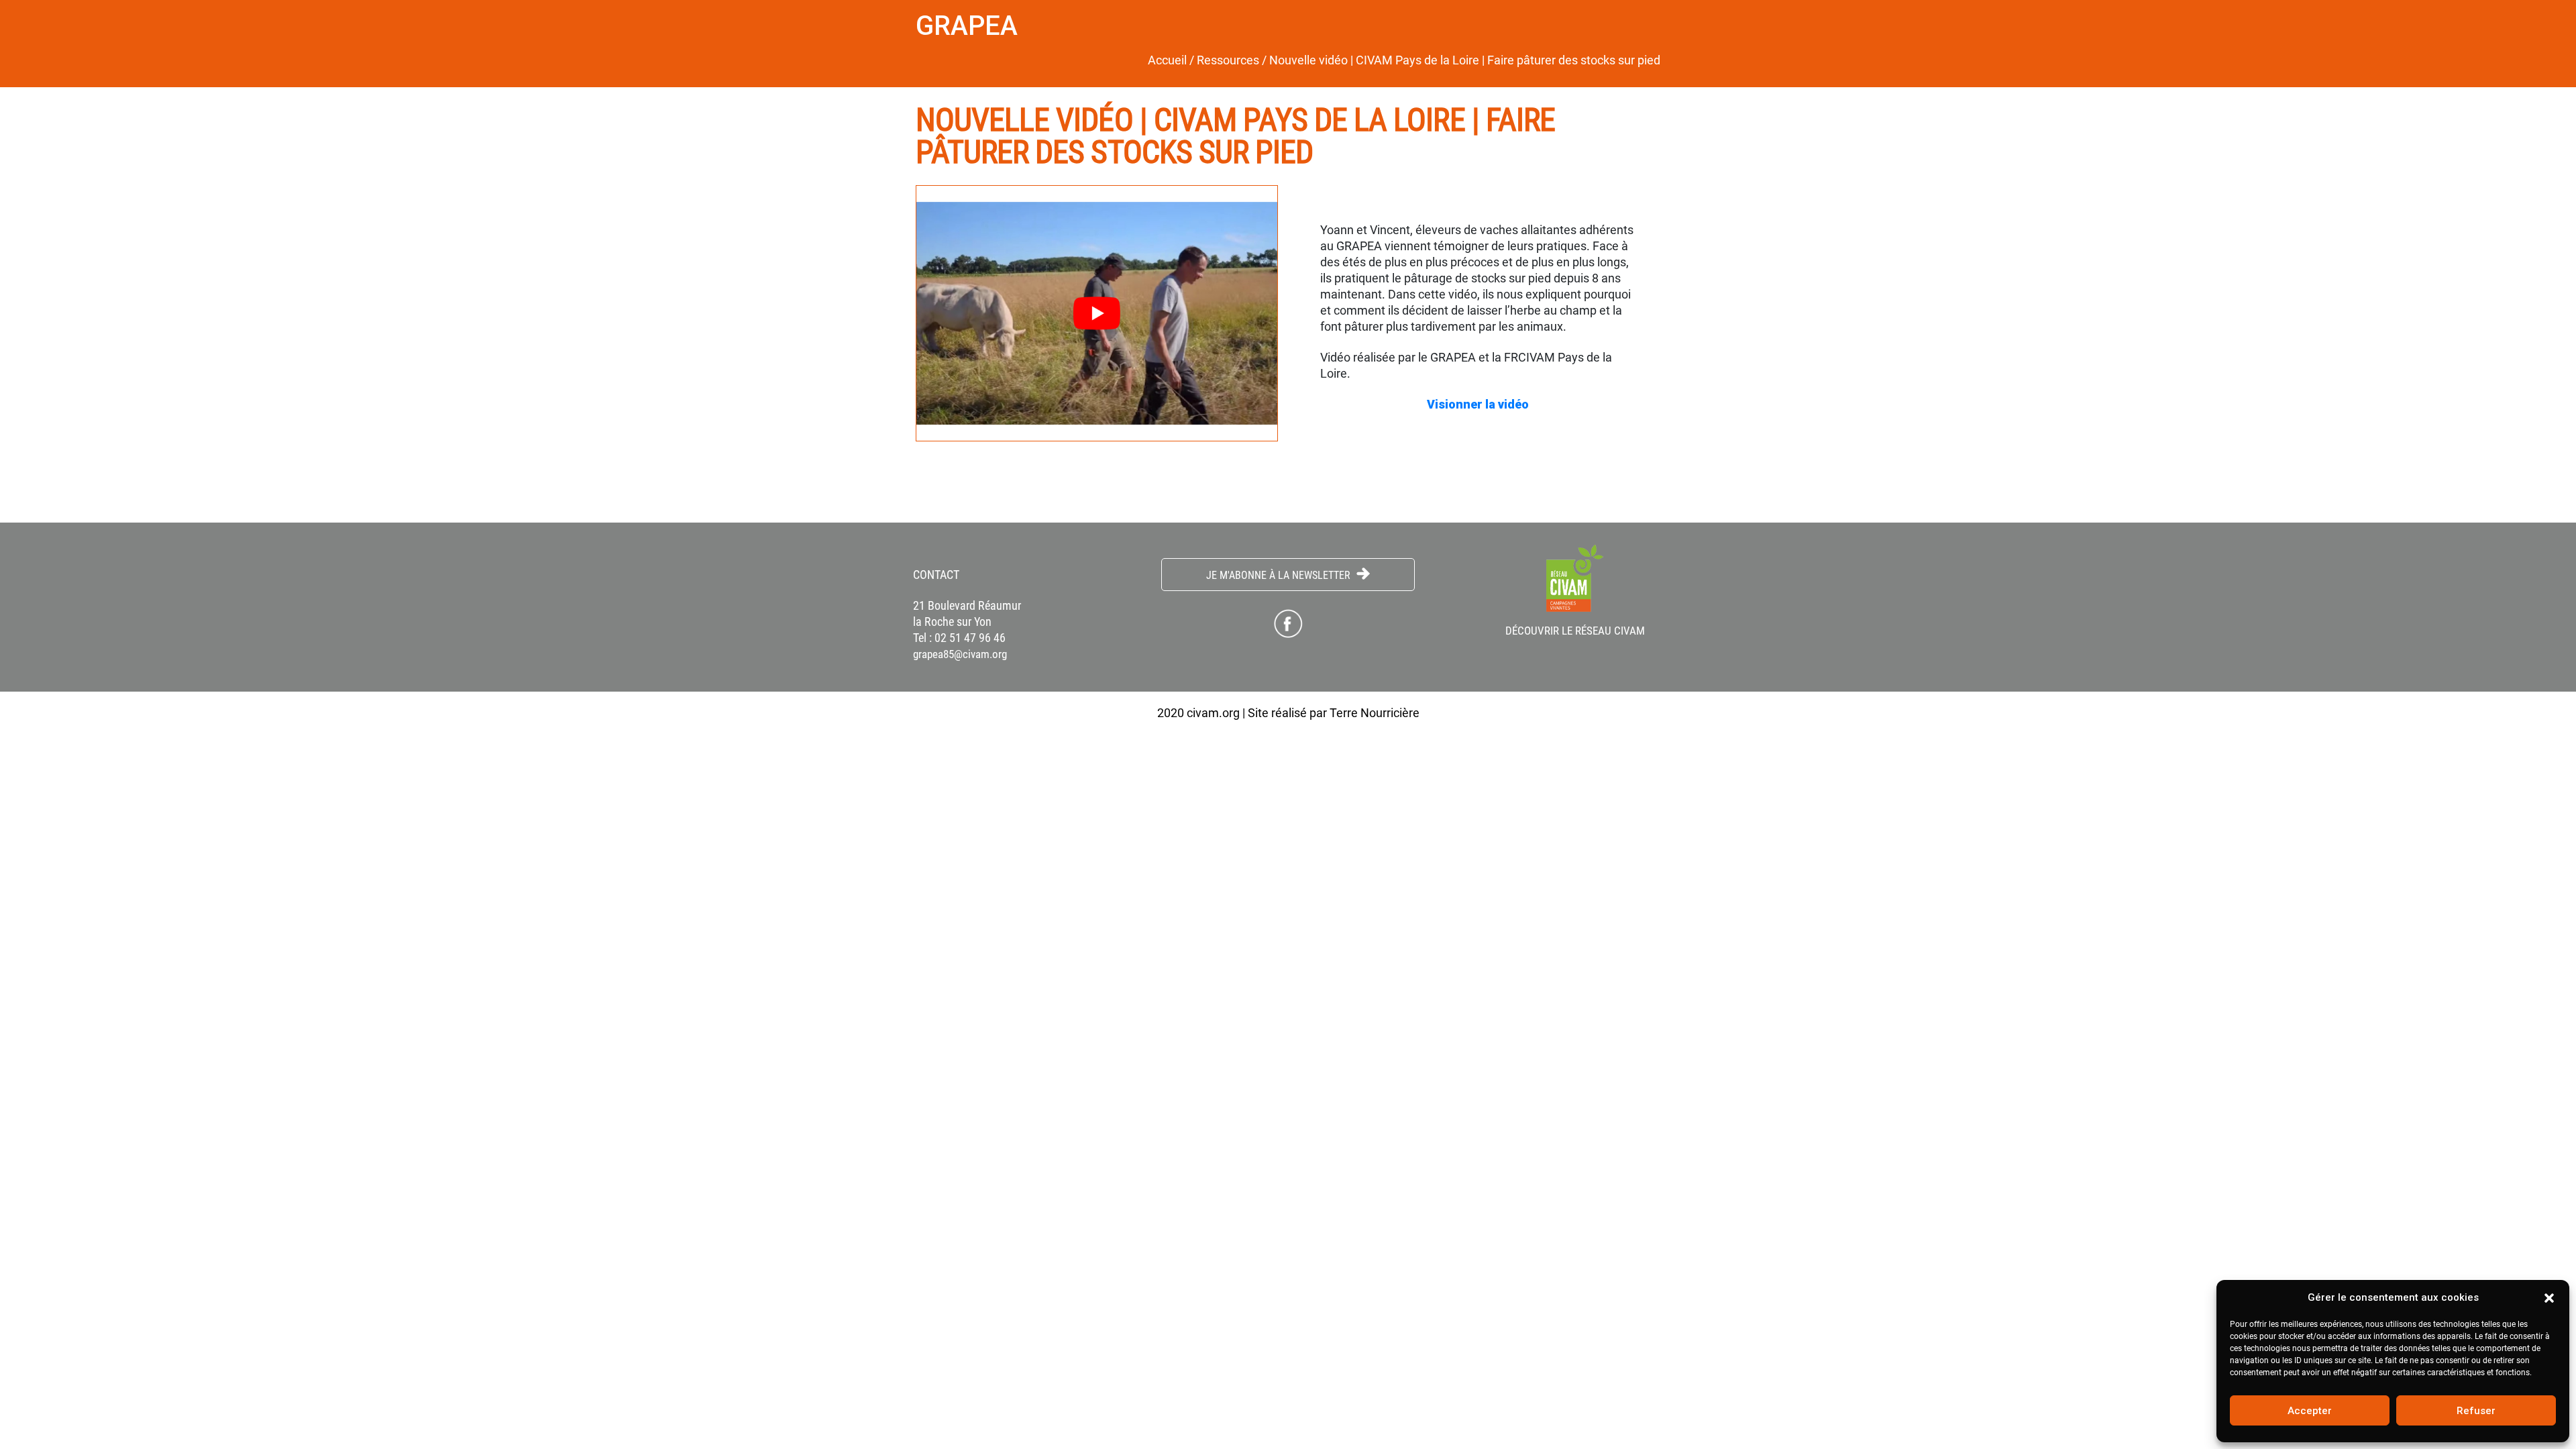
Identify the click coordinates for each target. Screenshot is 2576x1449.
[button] (2549, 1297)
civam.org (1213, 713)
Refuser (2476, 1411)
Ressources (1228, 60)
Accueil (1167, 60)
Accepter (2310, 1411)
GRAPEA (967, 26)
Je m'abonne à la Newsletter (1280, 575)
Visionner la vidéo (1479, 404)
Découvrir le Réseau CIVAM (1575, 631)
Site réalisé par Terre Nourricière (1334, 713)
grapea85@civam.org (960, 654)
